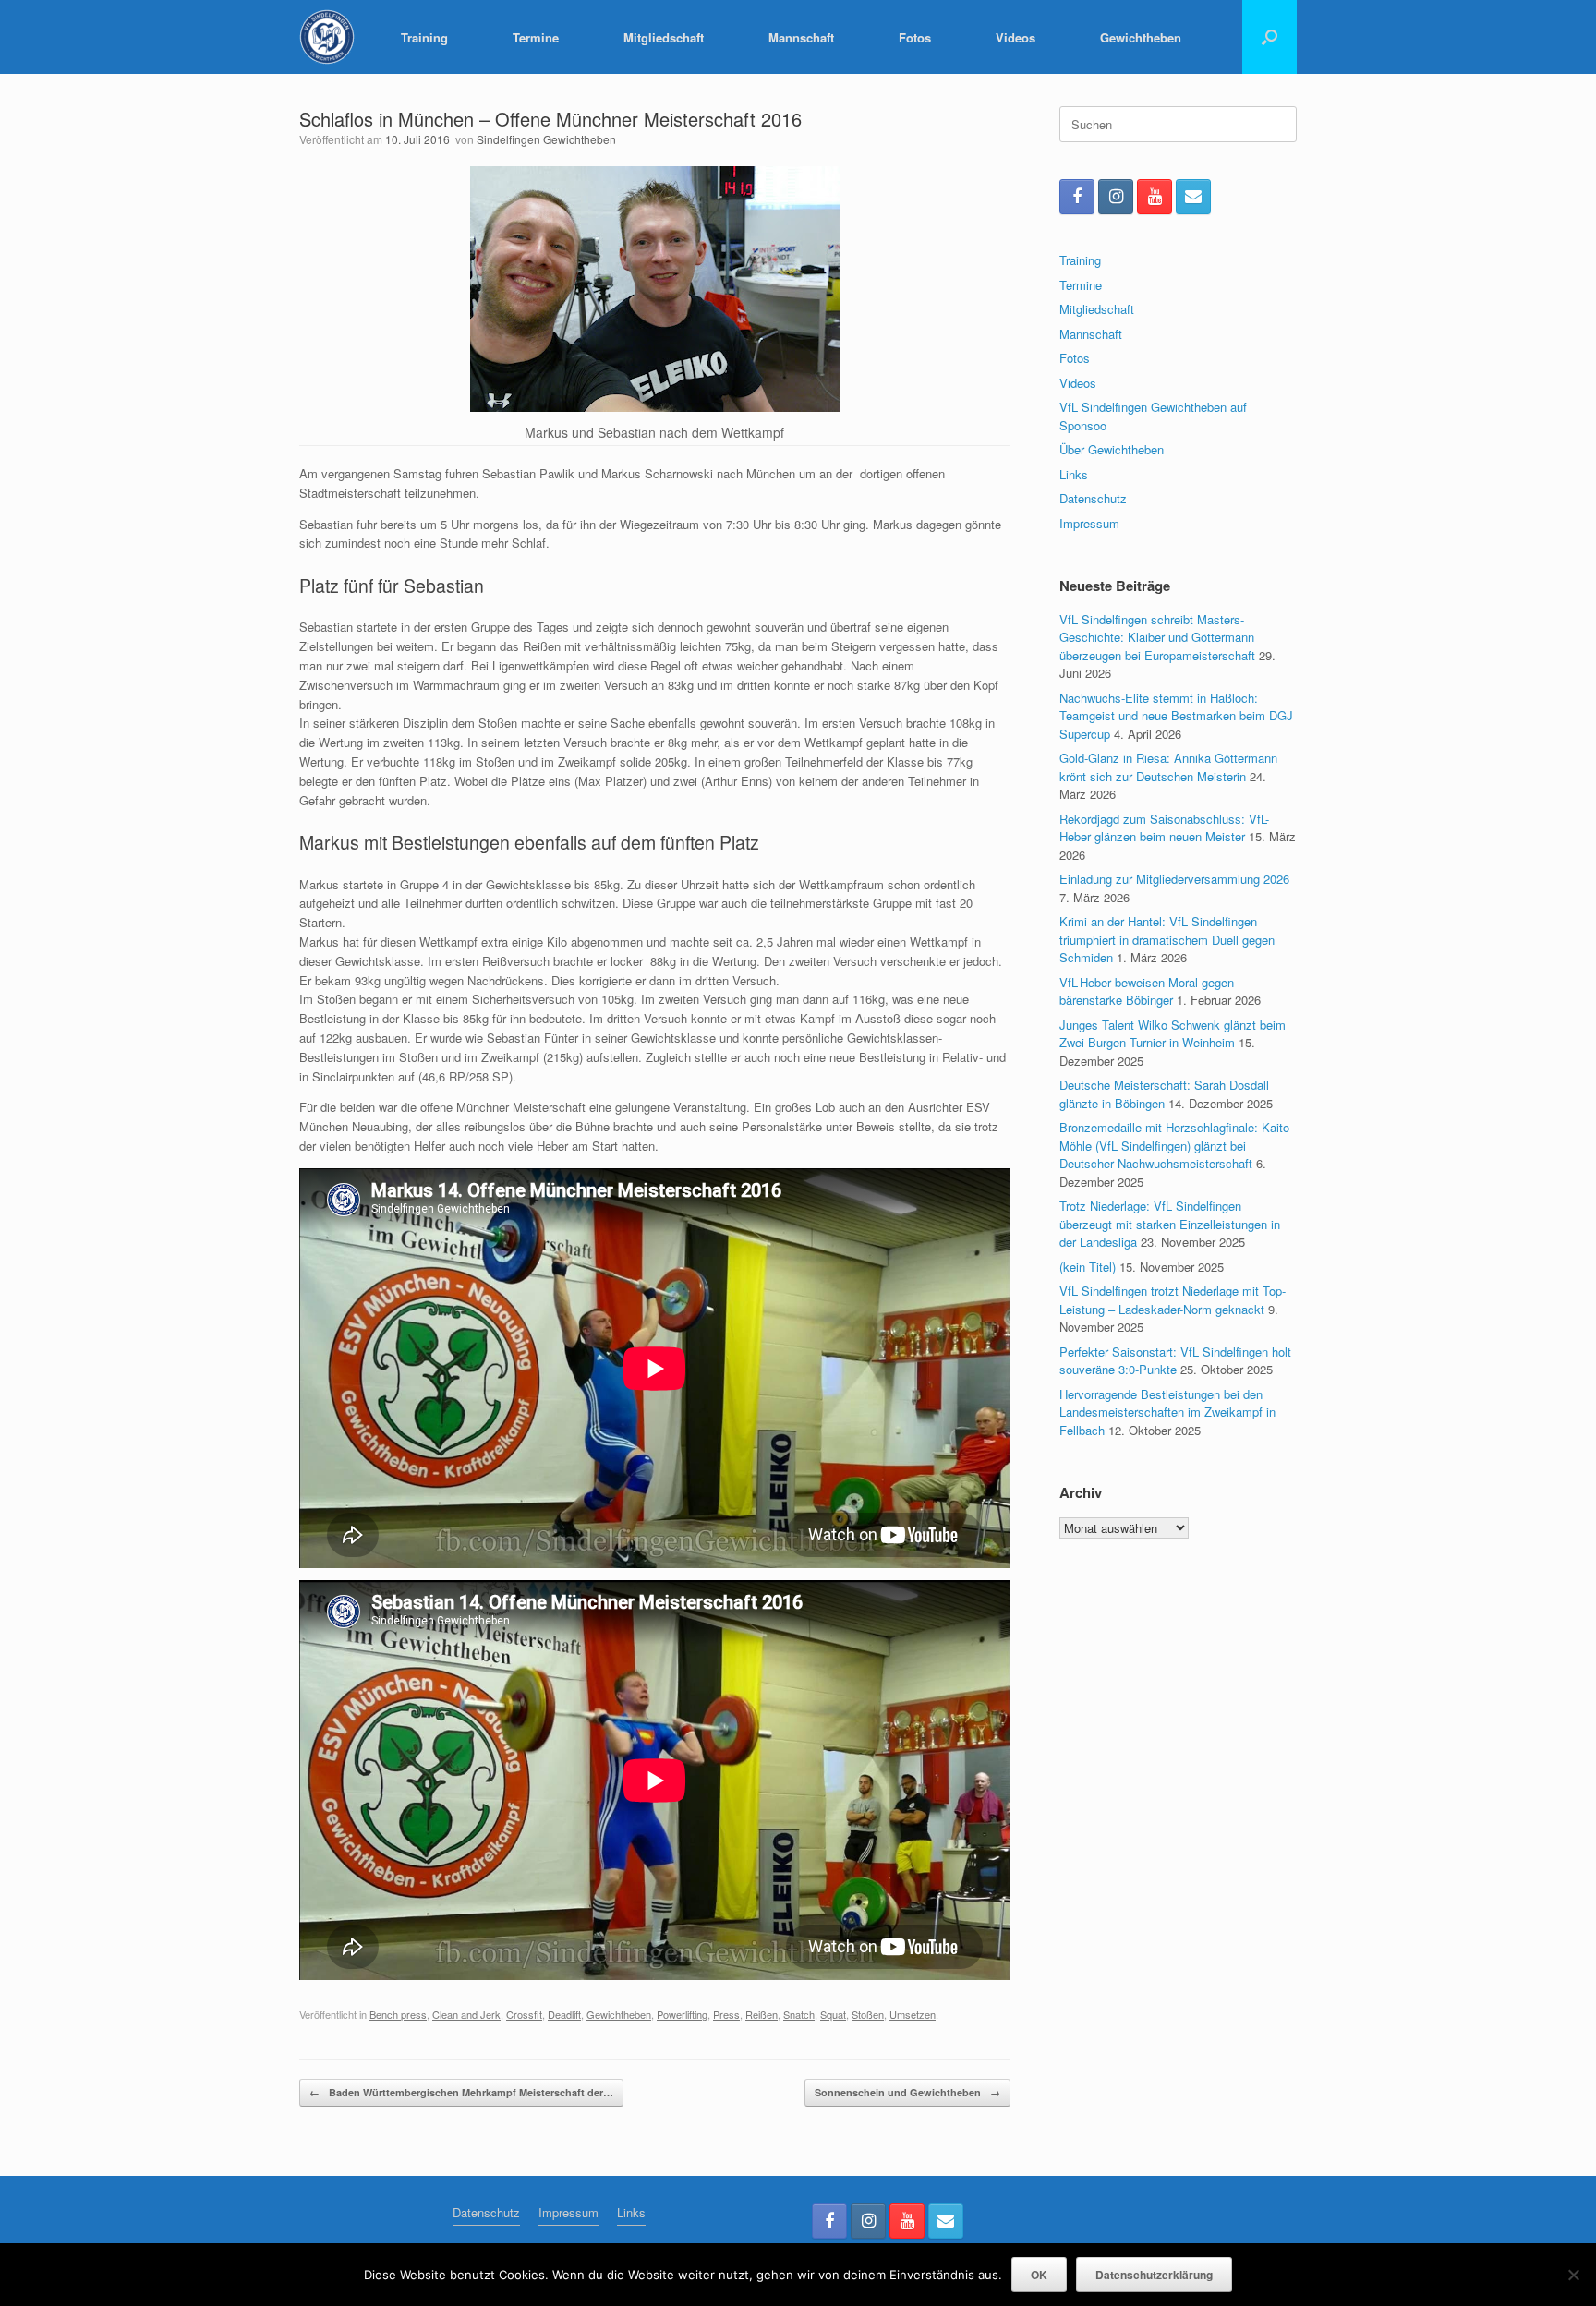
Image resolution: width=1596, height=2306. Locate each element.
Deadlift (564, 2014)
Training (424, 37)
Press (726, 2014)
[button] (1270, 37)
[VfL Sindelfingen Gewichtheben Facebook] (1077, 197)
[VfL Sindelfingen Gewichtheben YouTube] (1155, 197)
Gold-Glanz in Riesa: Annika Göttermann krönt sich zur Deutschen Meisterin (1168, 767)
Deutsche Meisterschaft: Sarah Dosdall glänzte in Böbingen (1164, 1094)
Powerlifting (682, 2014)
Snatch (799, 2014)
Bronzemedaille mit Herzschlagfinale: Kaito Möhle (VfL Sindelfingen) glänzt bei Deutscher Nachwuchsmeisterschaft (1174, 1145)
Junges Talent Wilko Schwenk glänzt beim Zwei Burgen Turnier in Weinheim (1173, 1034)
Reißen (762, 2014)
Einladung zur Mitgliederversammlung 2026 (1174, 879)
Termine (536, 37)
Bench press (398, 2014)
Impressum (1089, 523)
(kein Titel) (1088, 1267)
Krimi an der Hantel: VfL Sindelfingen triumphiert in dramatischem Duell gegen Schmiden (1167, 939)
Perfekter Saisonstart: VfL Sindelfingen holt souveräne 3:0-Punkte (1175, 1361)
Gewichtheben (1141, 37)
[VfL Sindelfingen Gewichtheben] (327, 37)
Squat (833, 2014)
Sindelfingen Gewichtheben (546, 139)
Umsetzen (913, 2014)
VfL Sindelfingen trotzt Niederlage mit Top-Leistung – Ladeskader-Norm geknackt (1173, 1300)
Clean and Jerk (466, 2014)
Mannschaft (801, 37)
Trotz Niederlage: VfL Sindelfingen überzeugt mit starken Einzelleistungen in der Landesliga (1170, 1224)
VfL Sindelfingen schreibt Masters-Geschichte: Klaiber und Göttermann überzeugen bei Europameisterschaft (1157, 637)
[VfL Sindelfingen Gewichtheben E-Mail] (1193, 197)
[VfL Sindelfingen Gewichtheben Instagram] (1116, 197)
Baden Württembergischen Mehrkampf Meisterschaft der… (461, 2092)
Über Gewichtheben (1112, 449)
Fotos (915, 37)
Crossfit (524, 2014)
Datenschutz (1093, 498)
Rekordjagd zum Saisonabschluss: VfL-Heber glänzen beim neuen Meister (1164, 828)
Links (1074, 474)
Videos (1016, 37)
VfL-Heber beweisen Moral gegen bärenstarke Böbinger (1147, 991)
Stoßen (868, 2014)
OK (1039, 2275)
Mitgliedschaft (664, 37)
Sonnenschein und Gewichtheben (907, 2092)
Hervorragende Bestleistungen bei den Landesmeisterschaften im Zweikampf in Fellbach (1167, 1412)
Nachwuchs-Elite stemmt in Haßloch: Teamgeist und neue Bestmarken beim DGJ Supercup (1176, 716)
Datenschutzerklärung (1154, 2275)
